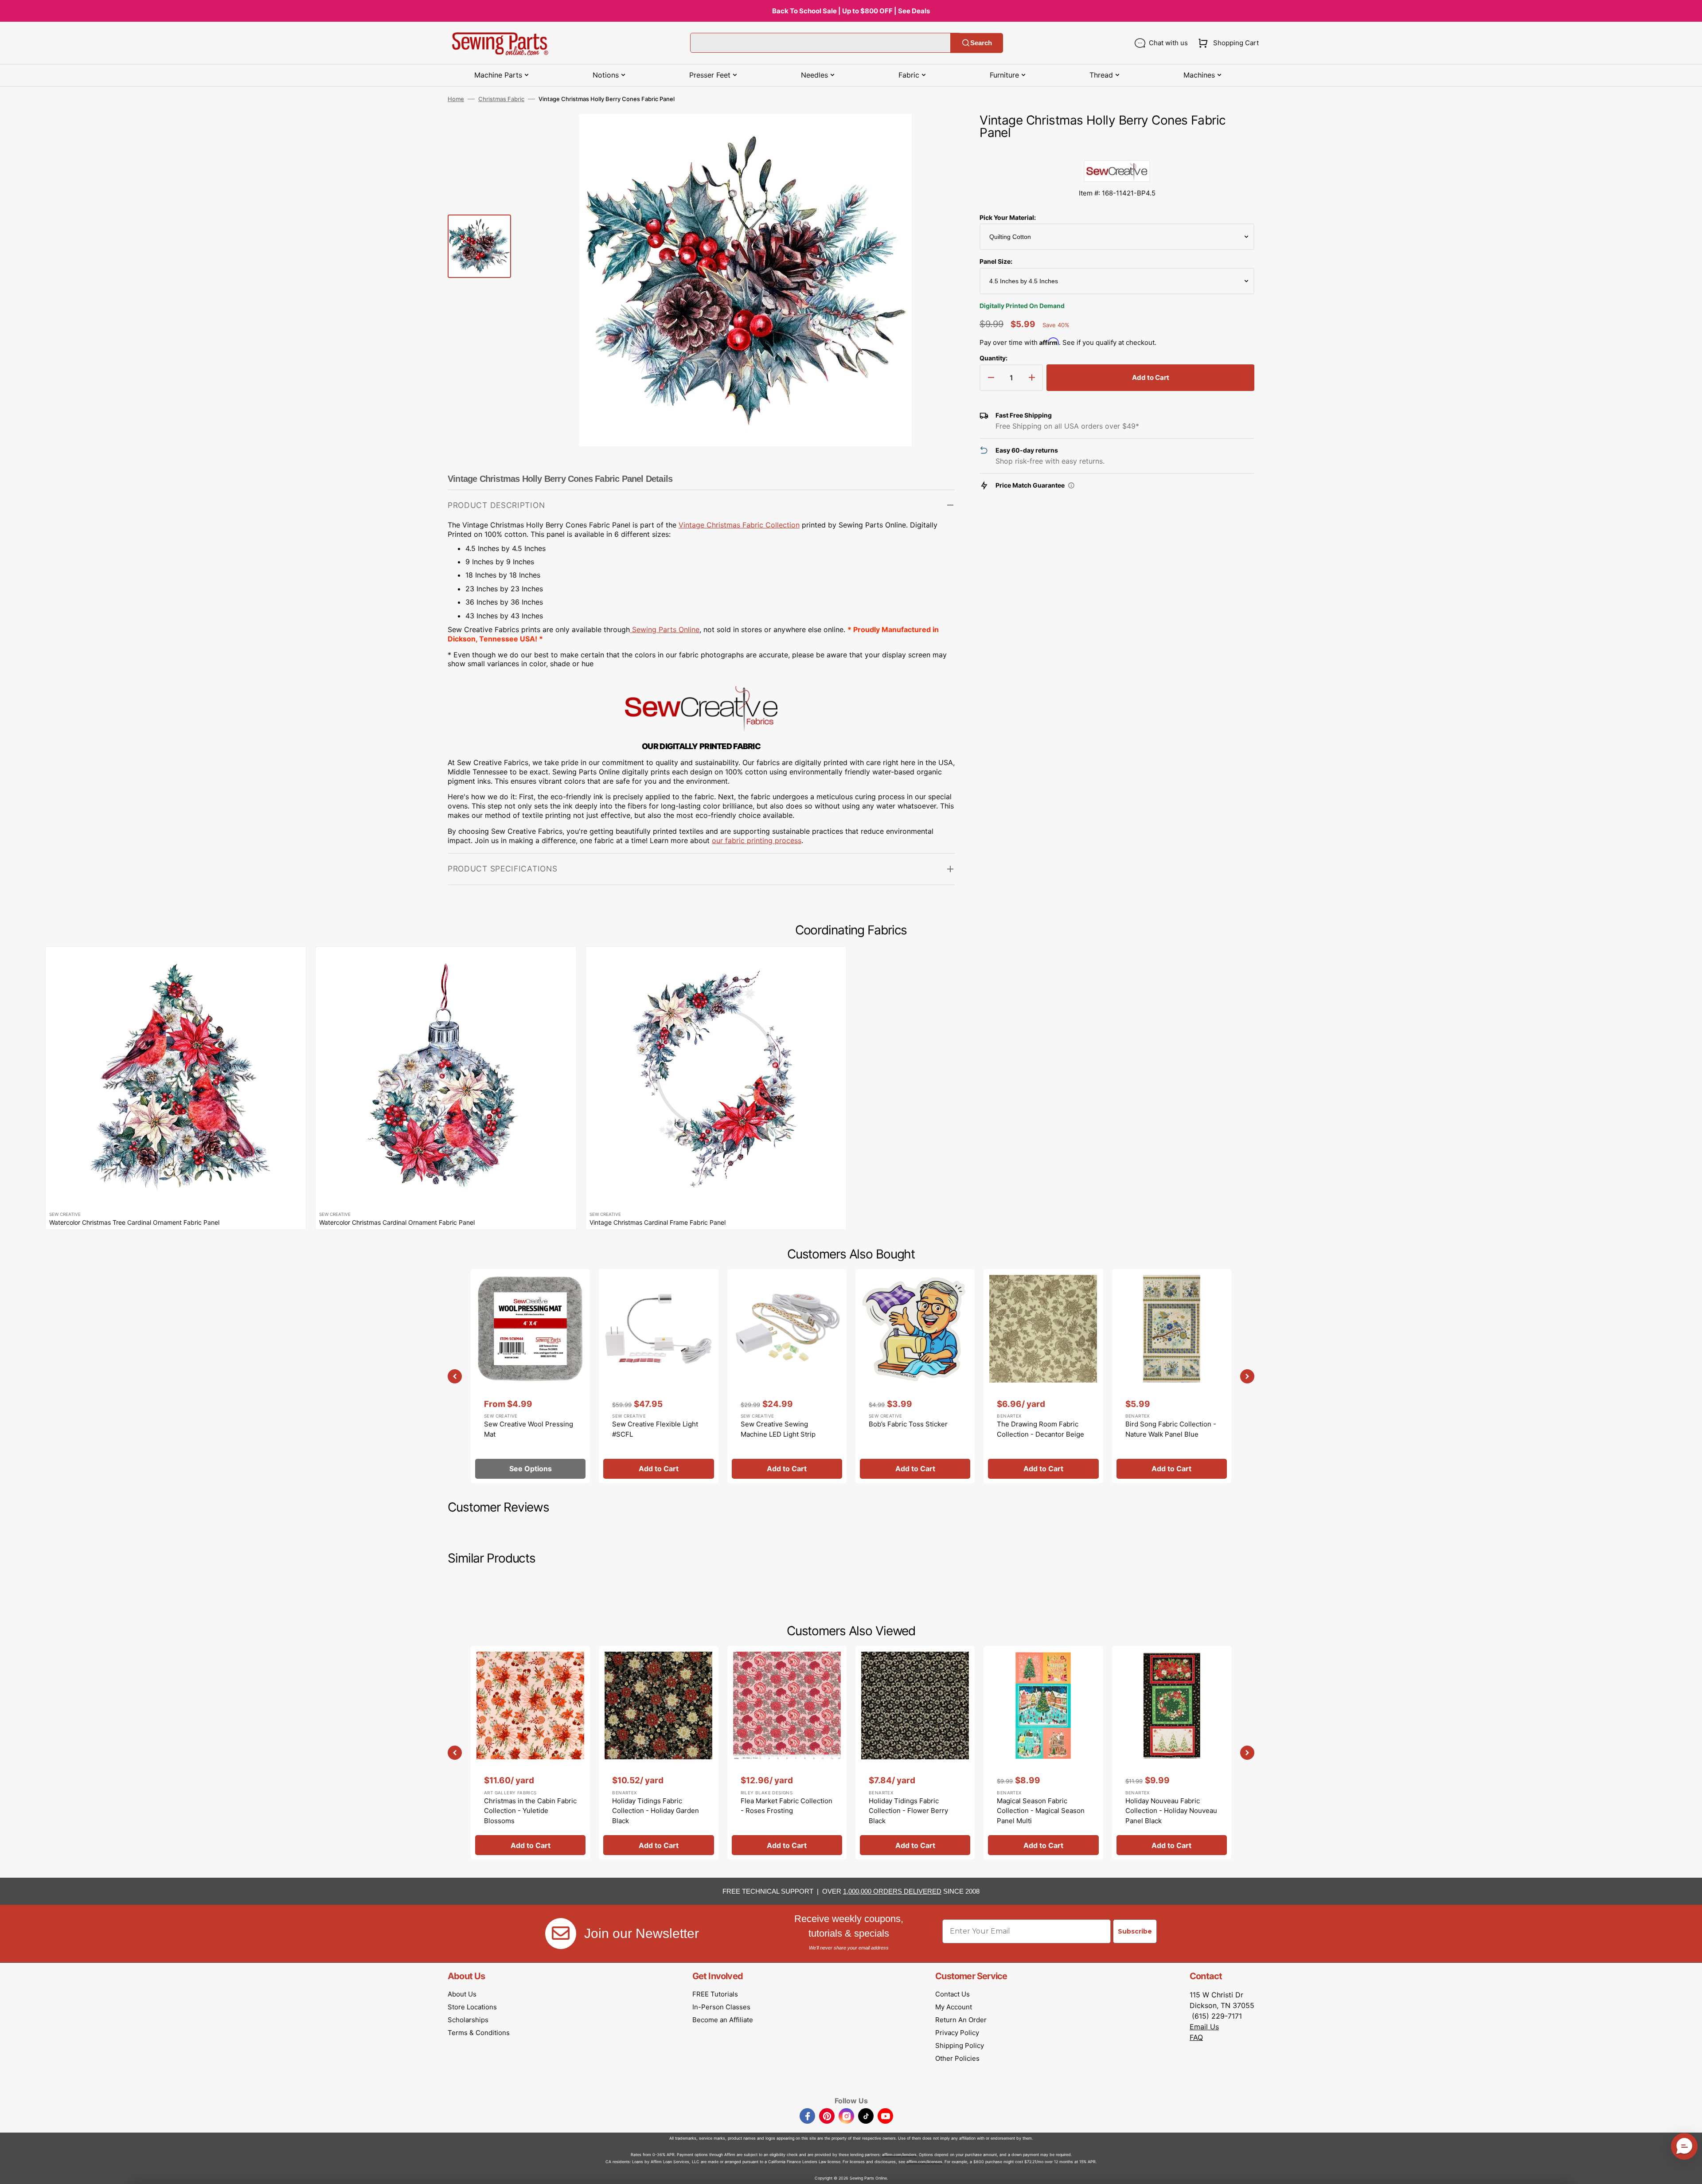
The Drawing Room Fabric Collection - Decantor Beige (1040, 1429)
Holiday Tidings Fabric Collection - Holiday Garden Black (656, 1811)
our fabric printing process (757, 840)
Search (981, 43)
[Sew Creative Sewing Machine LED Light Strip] (787, 1376)
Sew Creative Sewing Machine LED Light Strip (778, 1429)
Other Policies (957, 2058)
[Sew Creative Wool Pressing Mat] (530, 1376)
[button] (1227, 43)
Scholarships (468, 2020)
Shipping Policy (960, 2045)
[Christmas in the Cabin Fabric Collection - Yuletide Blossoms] (530, 1753)
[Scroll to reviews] (1117, 151)
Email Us (1204, 2027)
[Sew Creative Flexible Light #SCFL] (658, 1376)
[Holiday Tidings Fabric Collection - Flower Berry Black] (915, 1753)
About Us (462, 1994)
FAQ (1196, 2037)
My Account (954, 2007)
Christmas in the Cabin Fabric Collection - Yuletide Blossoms (530, 1811)
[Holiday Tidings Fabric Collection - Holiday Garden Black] (658, 1753)
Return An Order (961, 2020)
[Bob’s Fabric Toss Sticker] (915, 1376)
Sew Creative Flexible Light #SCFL (655, 1429)
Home (456, 99)
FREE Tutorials (715, 1994)
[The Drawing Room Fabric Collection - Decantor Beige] (1043, 1376)
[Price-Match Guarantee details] (1071, 485)
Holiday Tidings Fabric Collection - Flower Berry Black (908, 1811)
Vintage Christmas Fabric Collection (739, 525)
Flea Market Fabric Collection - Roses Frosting (787, 1806)
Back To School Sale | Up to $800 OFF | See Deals (851, 11)
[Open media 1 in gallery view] (935, 134)
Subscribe (1135, 1931)
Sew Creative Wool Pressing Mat (529, 1429)
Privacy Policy (957, 2033)
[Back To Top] (1689, 2171)
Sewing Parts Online (666, 629)
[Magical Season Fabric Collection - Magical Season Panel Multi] (1043, 1753)
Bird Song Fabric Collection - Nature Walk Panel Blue (1171, 1429)
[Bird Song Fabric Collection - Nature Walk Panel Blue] (1172, 1376)
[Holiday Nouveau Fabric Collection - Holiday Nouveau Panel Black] (1172, 1753)
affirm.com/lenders (899, 2155)
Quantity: (993, 358)
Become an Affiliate (723, 2020)
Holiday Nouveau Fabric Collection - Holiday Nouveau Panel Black (1171, 1811)
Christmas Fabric (501, 99)
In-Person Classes (721, 2007)
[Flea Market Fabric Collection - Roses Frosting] (787, 1753)
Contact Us (952, 1994)
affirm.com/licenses (924, 2162)
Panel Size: (996, 261)
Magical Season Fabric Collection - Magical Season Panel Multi (1041, 1811)
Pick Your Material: (1008, 217)
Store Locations (472, 2007)
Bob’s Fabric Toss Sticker (908, 1424)
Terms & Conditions (479, 2033)
